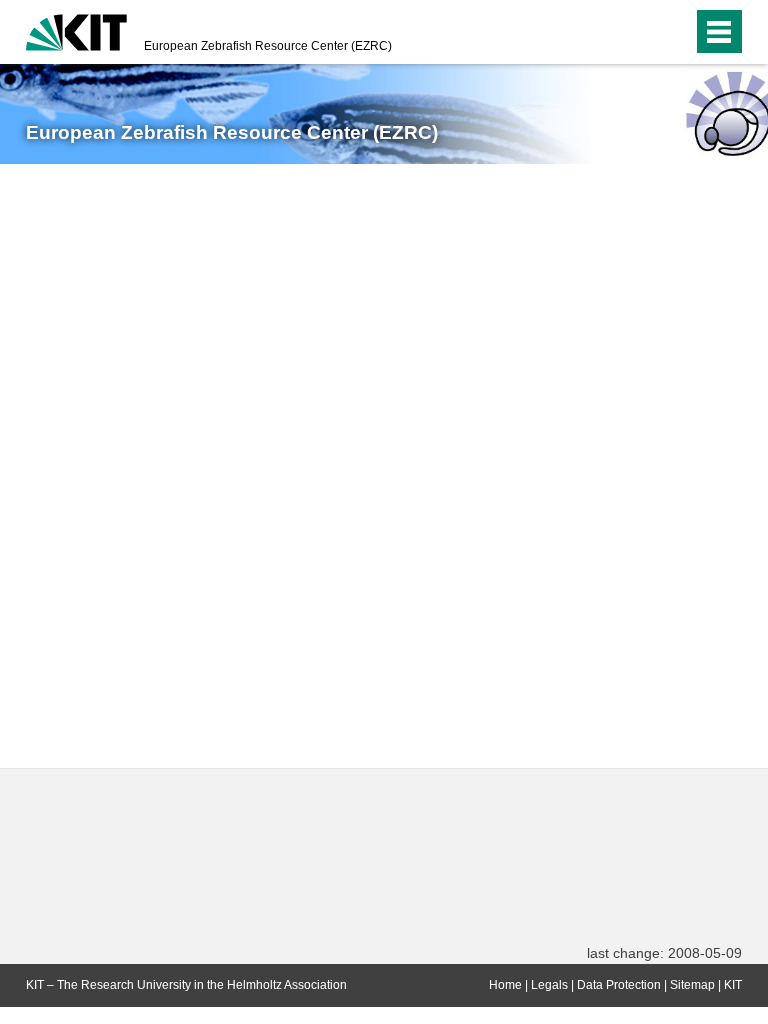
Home (505, 985)
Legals (549, 985)
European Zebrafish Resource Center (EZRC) (268, 46)
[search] (672, 32)
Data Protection (619, 985)
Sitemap (692, 985)
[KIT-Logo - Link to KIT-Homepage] (76, 30)
